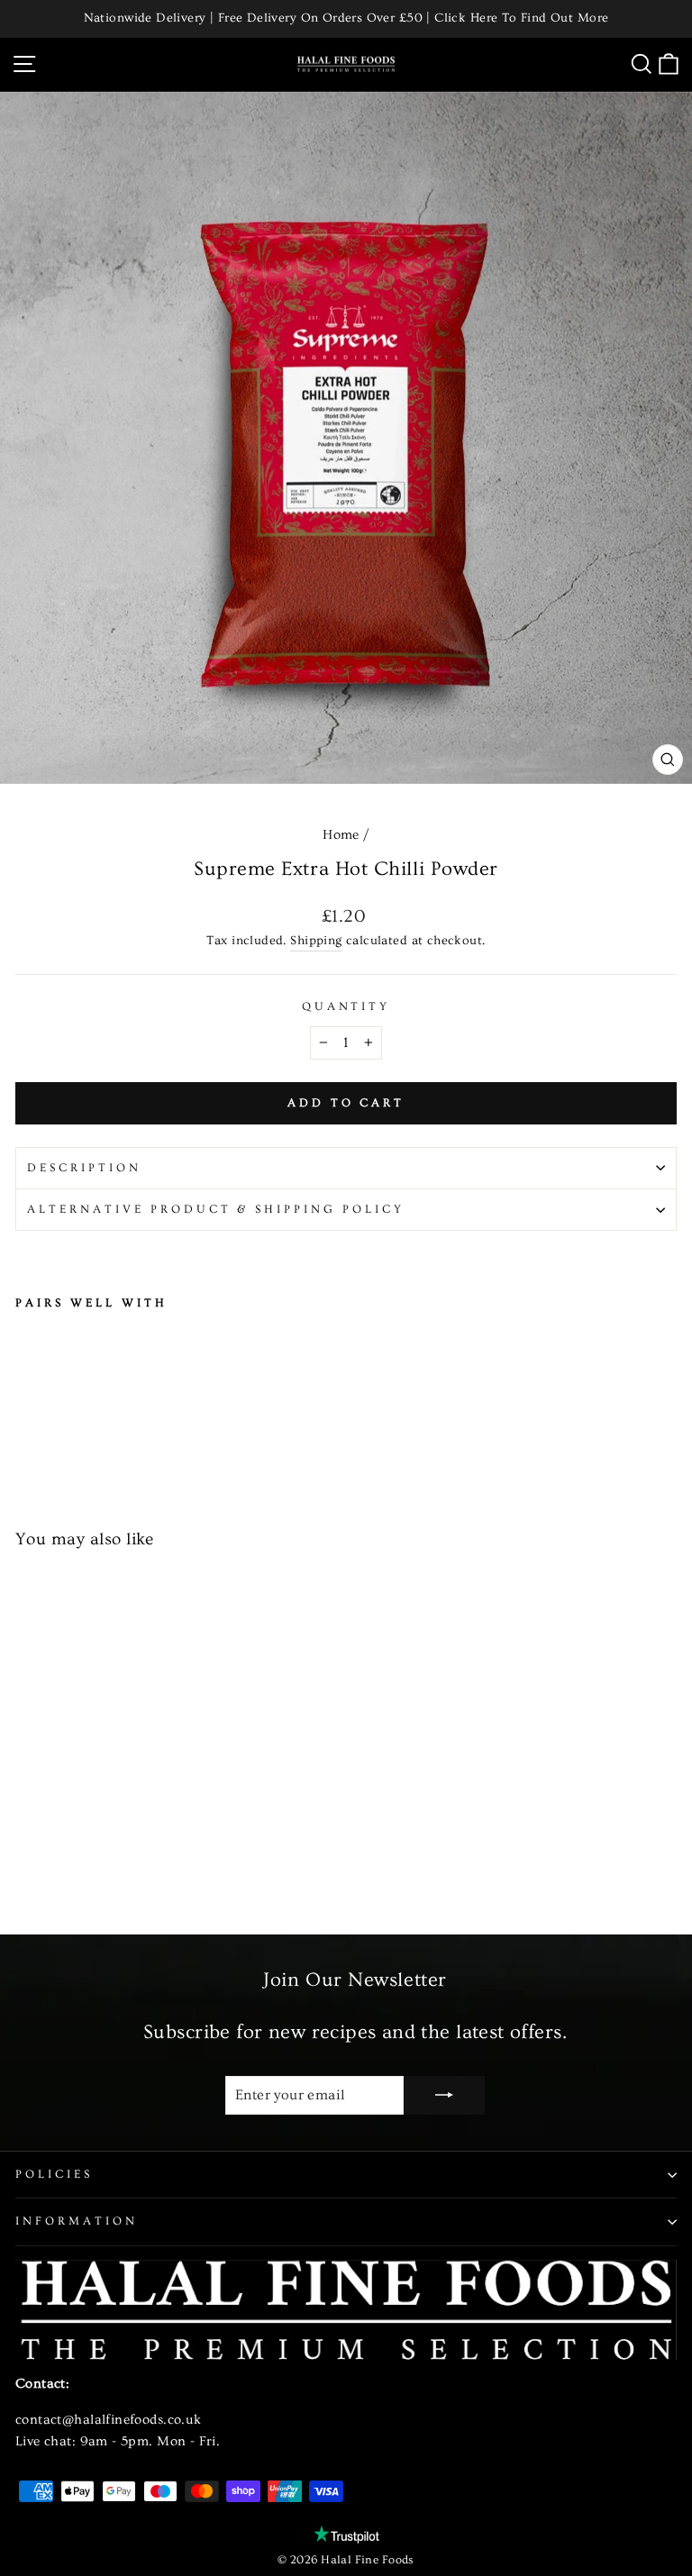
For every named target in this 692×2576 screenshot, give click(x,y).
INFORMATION (77, 2221)
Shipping (316, 941)
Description (84, 1168)
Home (341, 835)
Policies (54, 2174)
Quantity (346, 1006)
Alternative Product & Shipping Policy (216, 1209)
